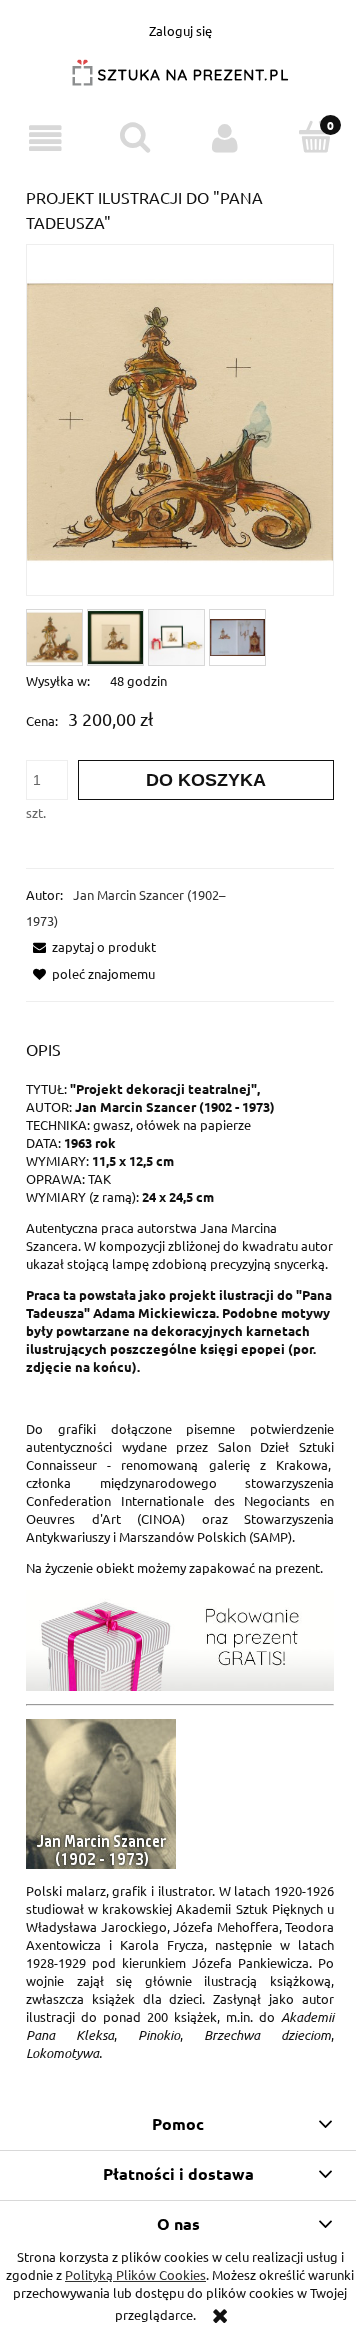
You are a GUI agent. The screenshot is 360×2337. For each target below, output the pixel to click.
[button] (45, 138)
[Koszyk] (315, 137)
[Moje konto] (225, 138)
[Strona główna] (180, 80)
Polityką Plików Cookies (135, 2274)
